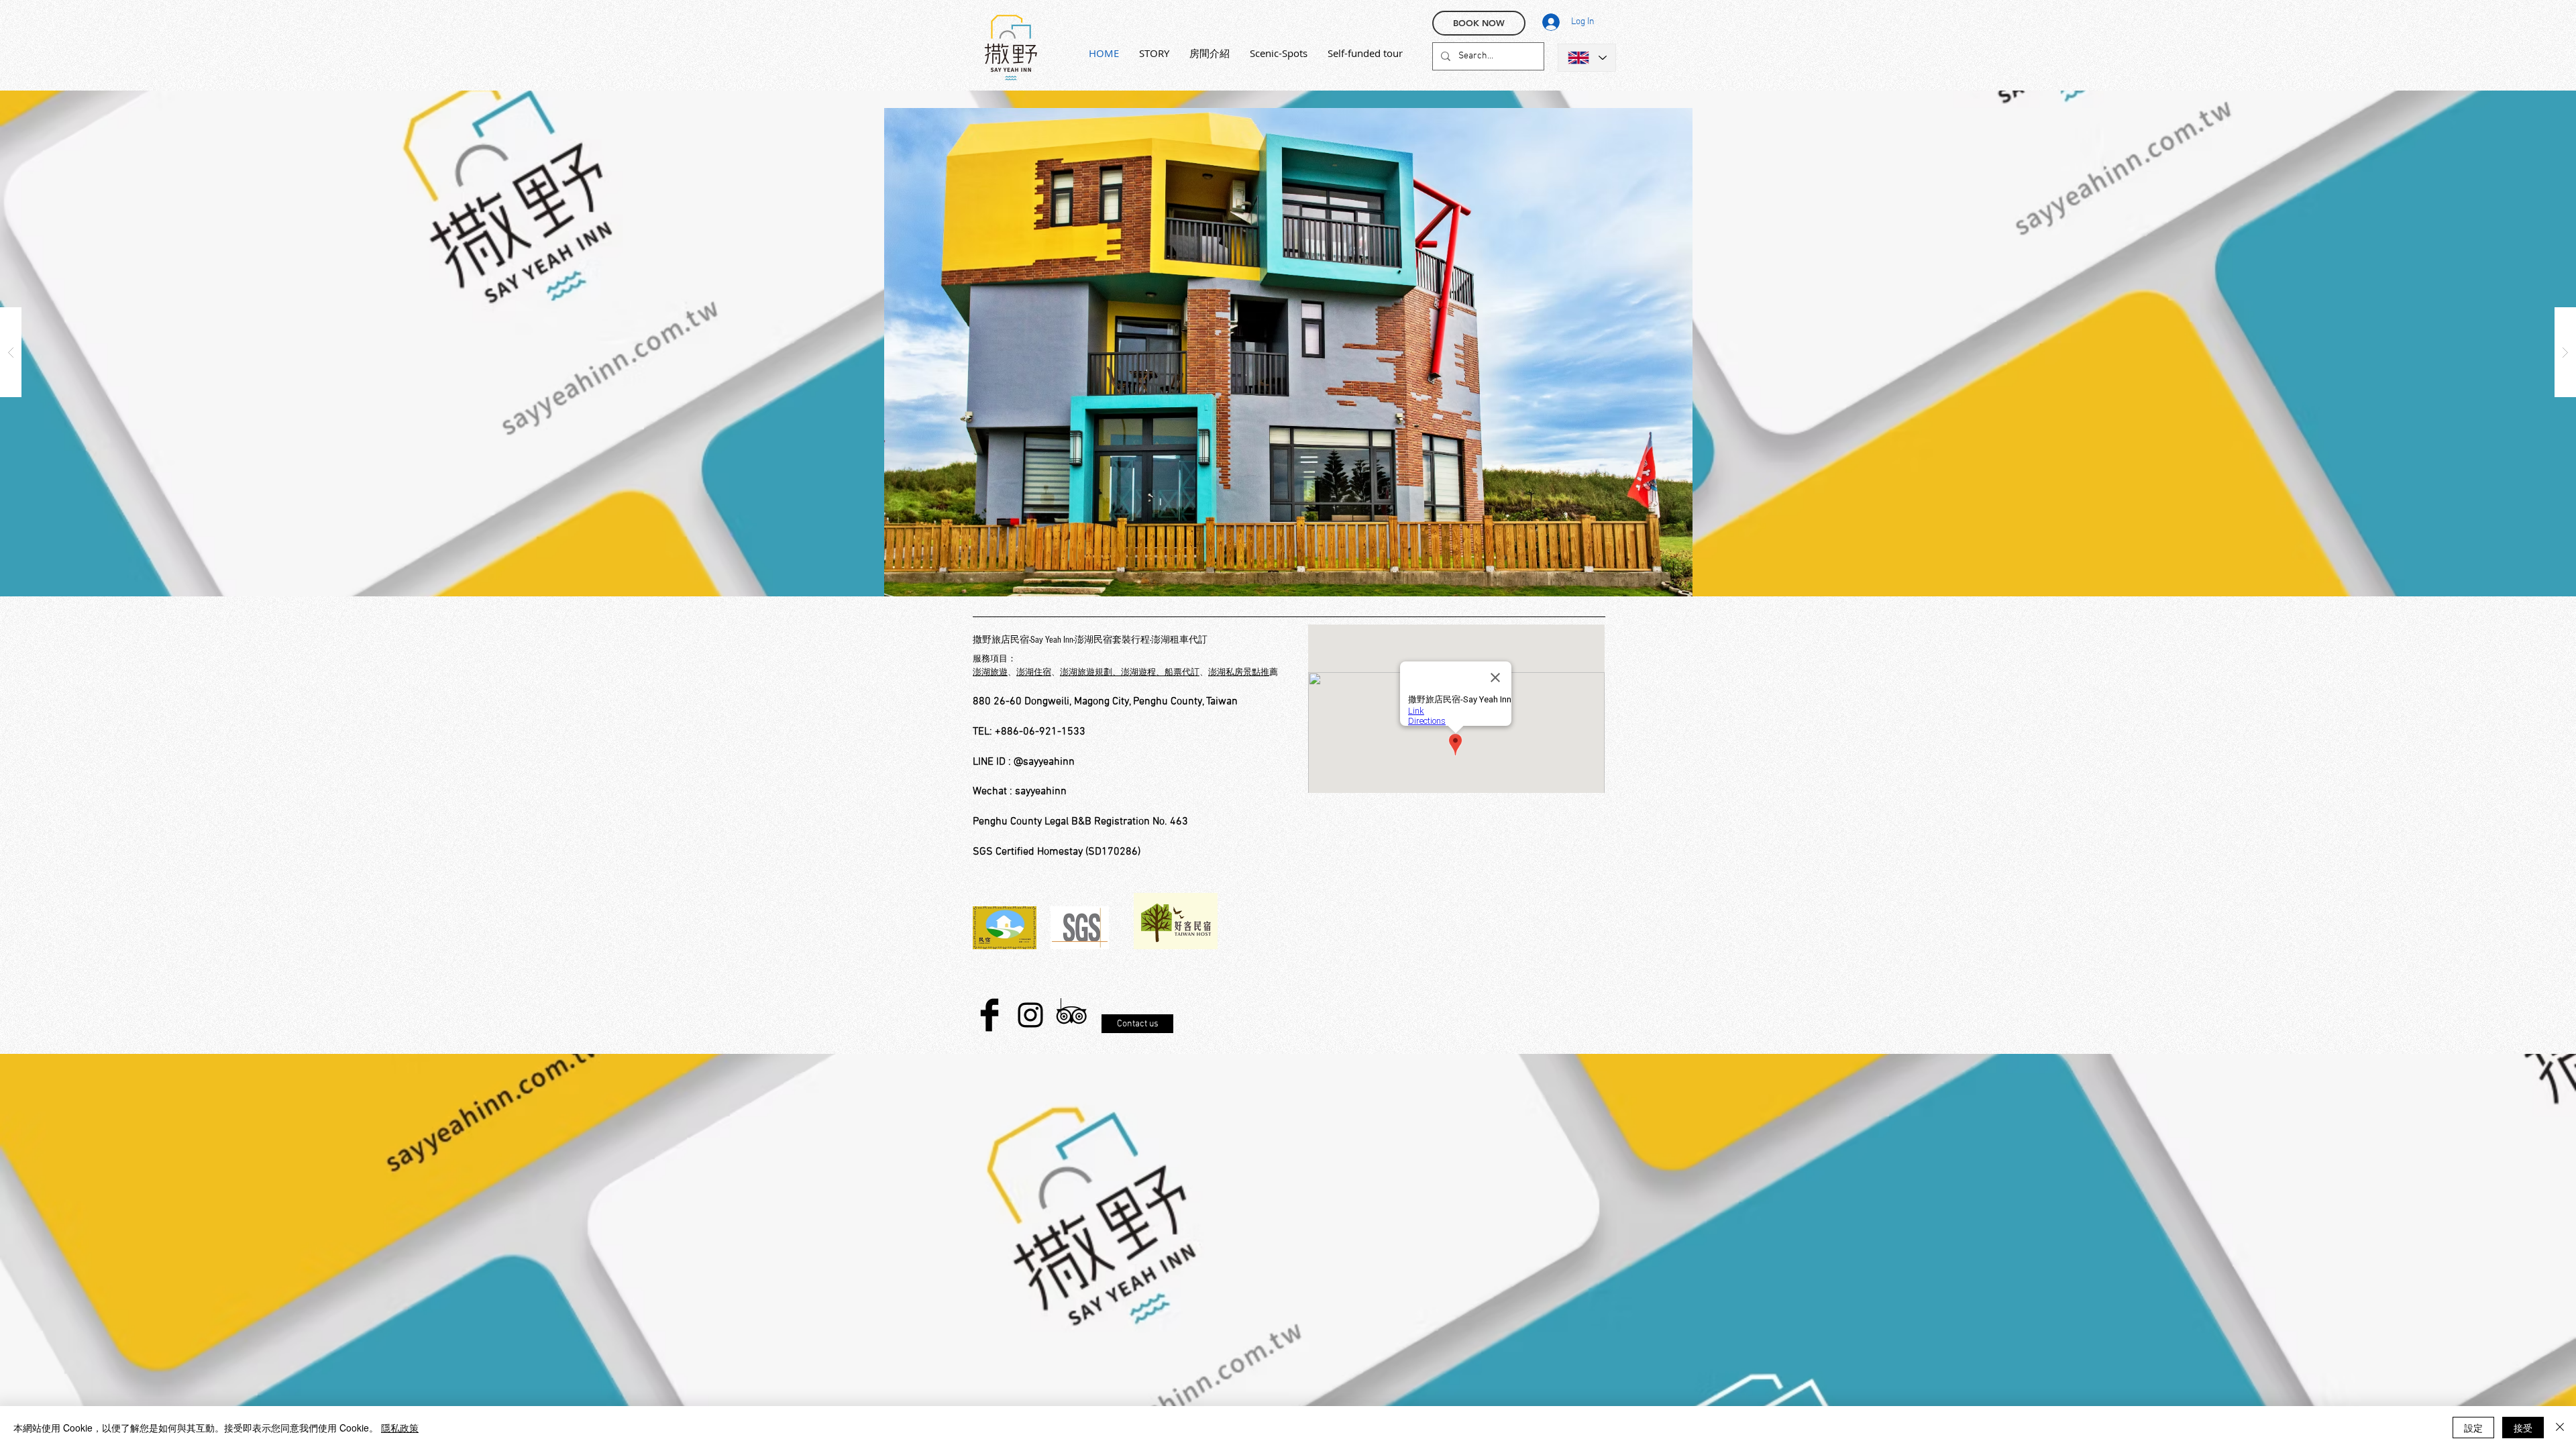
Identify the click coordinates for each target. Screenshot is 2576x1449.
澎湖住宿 (1034, 673)
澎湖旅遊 (990, 673)
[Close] (2560, 1428)
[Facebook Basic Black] (989, 1015)
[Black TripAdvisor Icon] (1071, 1015)
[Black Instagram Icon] (1030, 1015)
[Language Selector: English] (1587, 58)
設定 (2473, 1428)
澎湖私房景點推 (1239, 673)
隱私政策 (400, 1428)
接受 (2523, 1428)
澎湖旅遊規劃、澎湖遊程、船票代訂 (1130, 673)
